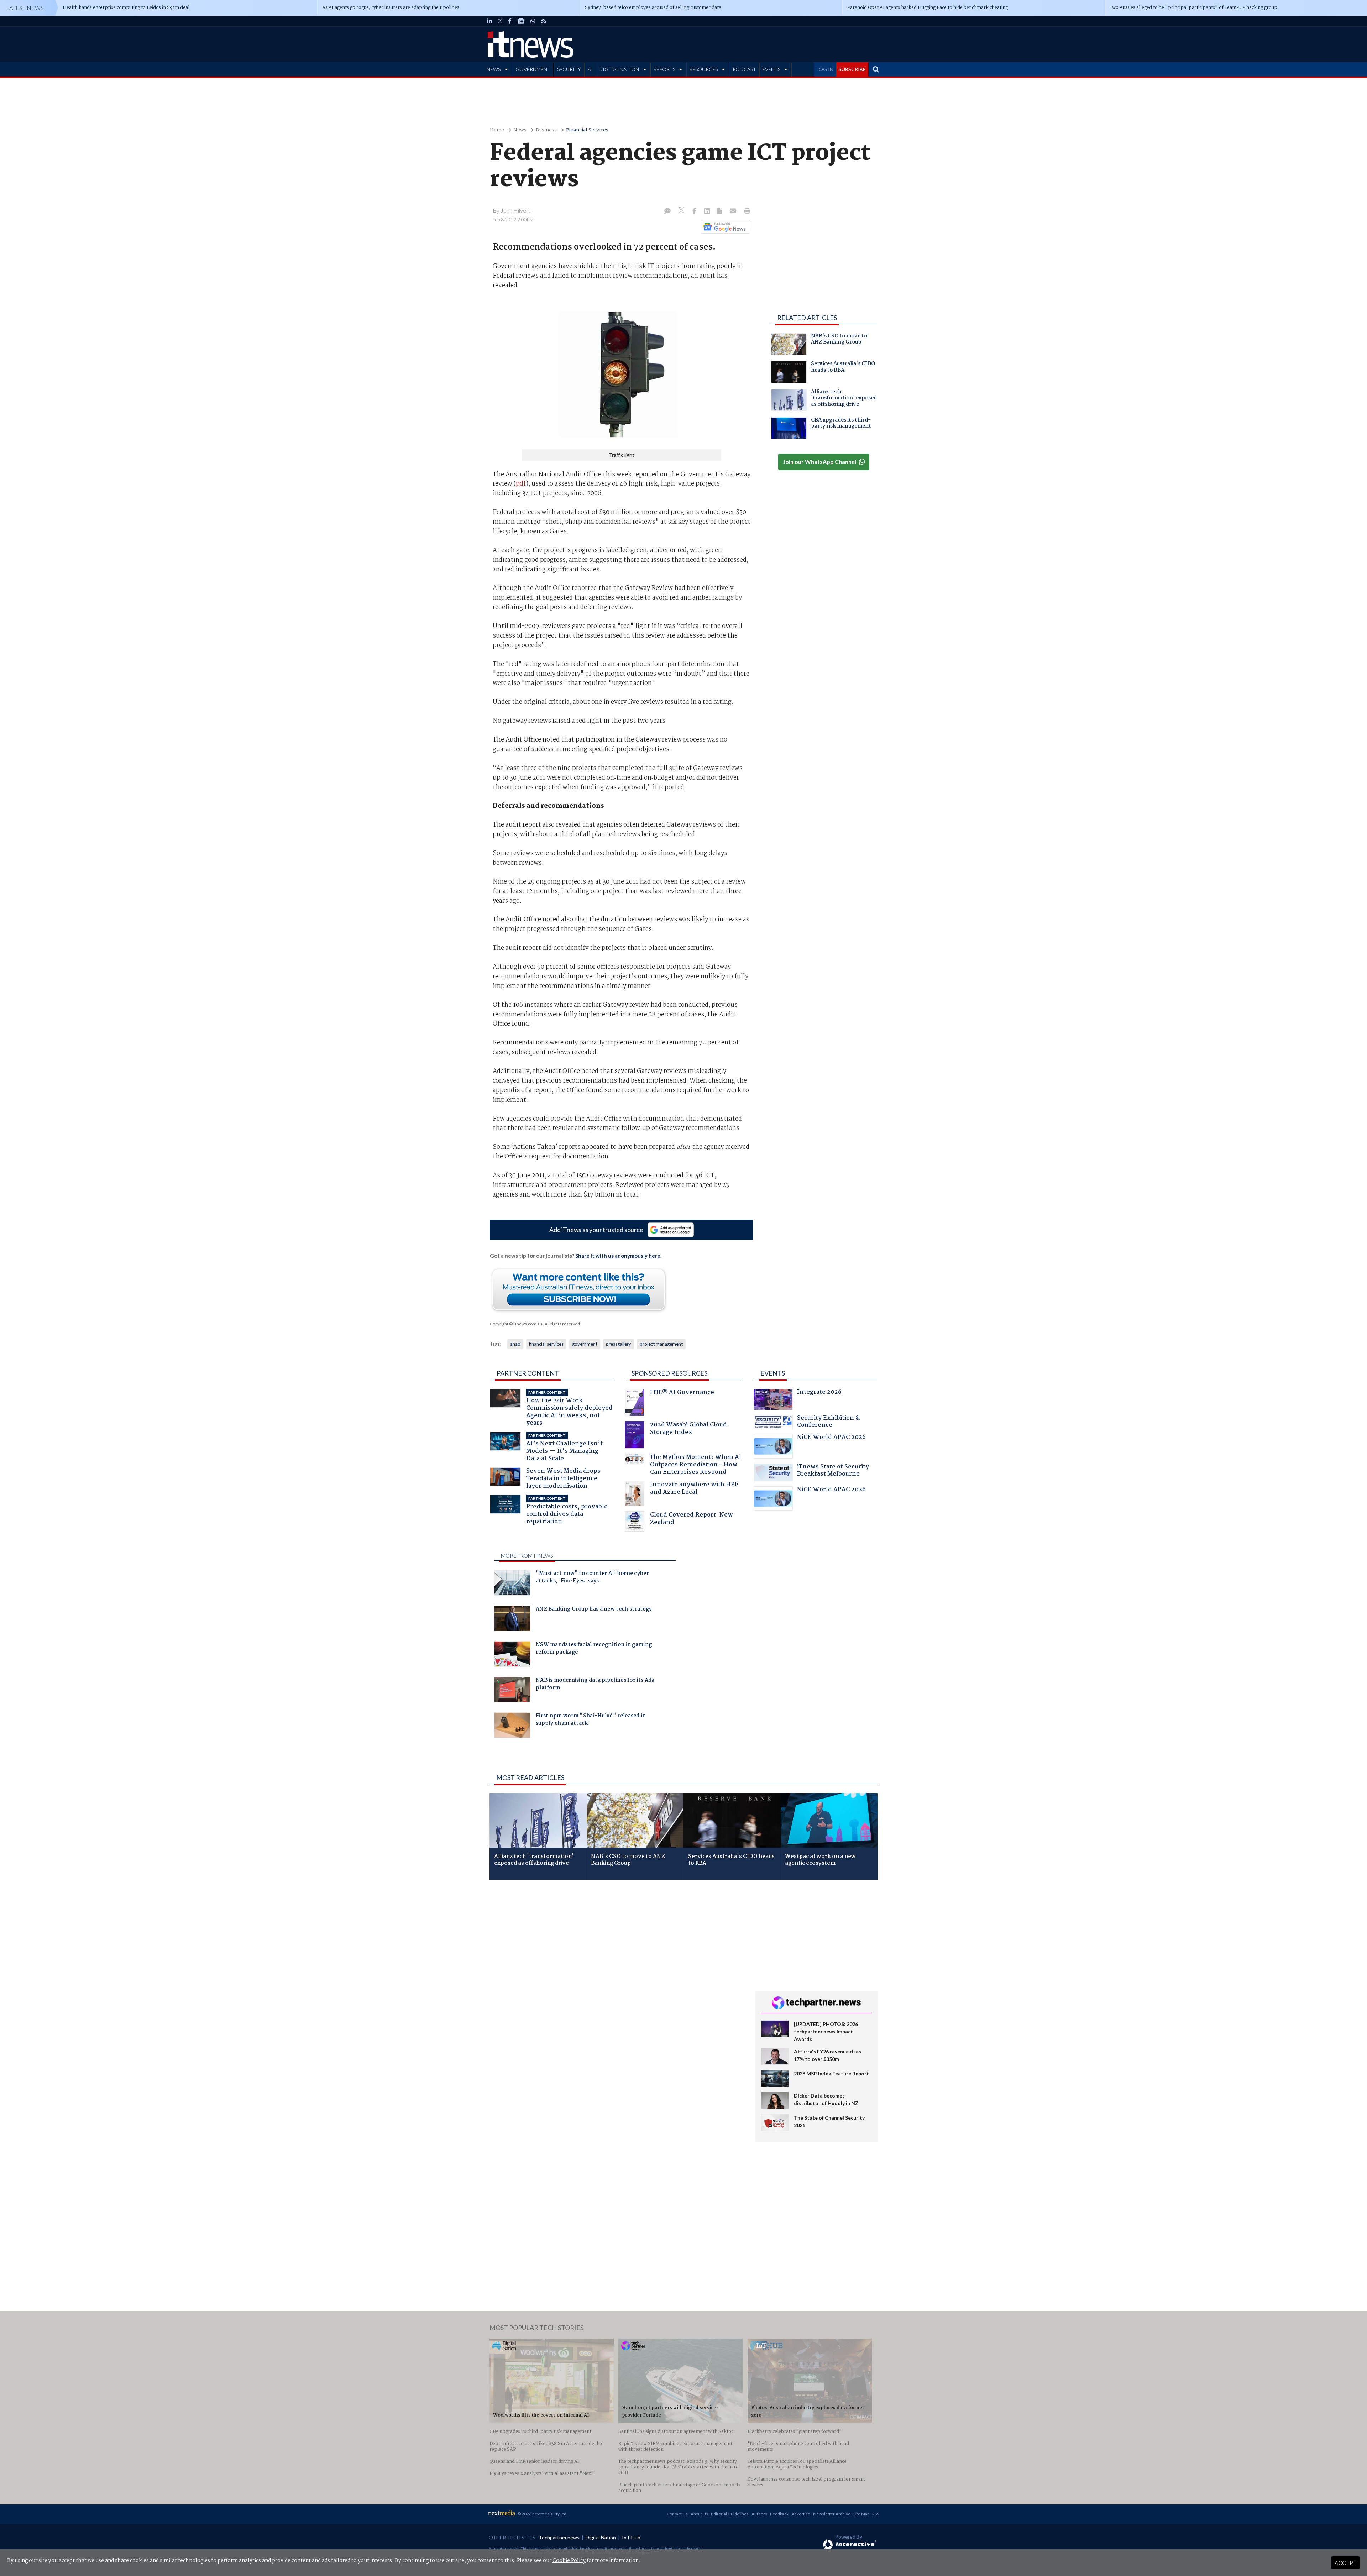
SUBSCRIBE (852, 69)
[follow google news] (521, 21)
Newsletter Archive (832, 2514)
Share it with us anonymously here (618, 1256)
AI (590, 69)
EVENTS (771, 69)
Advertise (801, 2514)
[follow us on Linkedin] (489, 21)
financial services (546, 1344)
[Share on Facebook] (695, 211)
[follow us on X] (500, 21)
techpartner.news (560, 2537)
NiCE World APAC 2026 (831, 1438)
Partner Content (528, 1373)
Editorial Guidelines (730, 2514)
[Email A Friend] (734, 211)
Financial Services (587, 130)
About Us (699, 2514)
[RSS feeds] (544, 21)
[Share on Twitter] (682, 211)
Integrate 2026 (819, 1393)
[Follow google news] (724, 227)
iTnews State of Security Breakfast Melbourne (833, 1471)
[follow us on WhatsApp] (533, 21)
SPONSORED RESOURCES (669, 1373)
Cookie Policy (569, 2561)
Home (497, 130)
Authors (759, 2514)
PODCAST (744, 69)
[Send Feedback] (720, 211)
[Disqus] (617, 1980)
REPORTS (664, 69)
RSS (876, 2514)
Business (546, 130)
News (520, 130)
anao (515, 1344)
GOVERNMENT (533, 69)
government (585, 1344)
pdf (521, 484)
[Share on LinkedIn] (708, 211)
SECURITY (569, 69)
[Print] (746, 211)
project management (661, 1344)
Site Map (861, 2514)
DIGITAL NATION (619, 69)
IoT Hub (631, 2537)
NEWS (494, 69)
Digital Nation (601, 2537)
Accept (1345, 2563)
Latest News (25, 8)
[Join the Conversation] (667, 211)
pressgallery (619, 1344)
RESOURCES (703, 69)
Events (773, 1373)
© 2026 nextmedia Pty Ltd (542, 2514)
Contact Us (677, 2514)
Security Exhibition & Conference (828, 1422)
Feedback (779, 2514)
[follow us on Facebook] (510, 21)
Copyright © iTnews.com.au (516, 1324)
